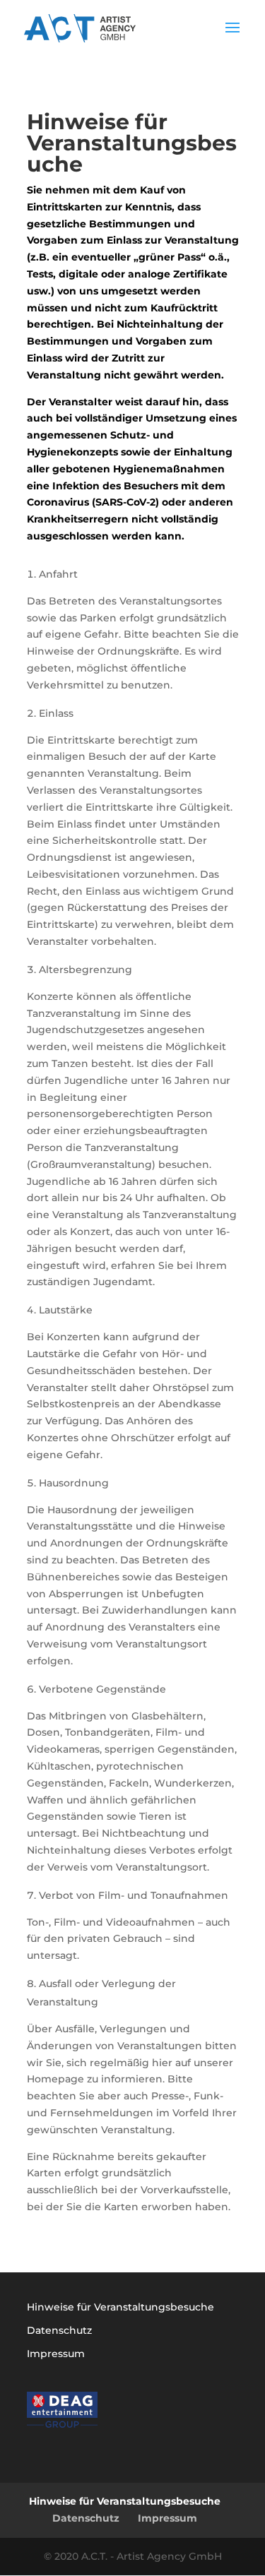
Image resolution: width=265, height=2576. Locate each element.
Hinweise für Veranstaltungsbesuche (120, 2307)
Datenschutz (59, 2330)
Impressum (56, 2354)
